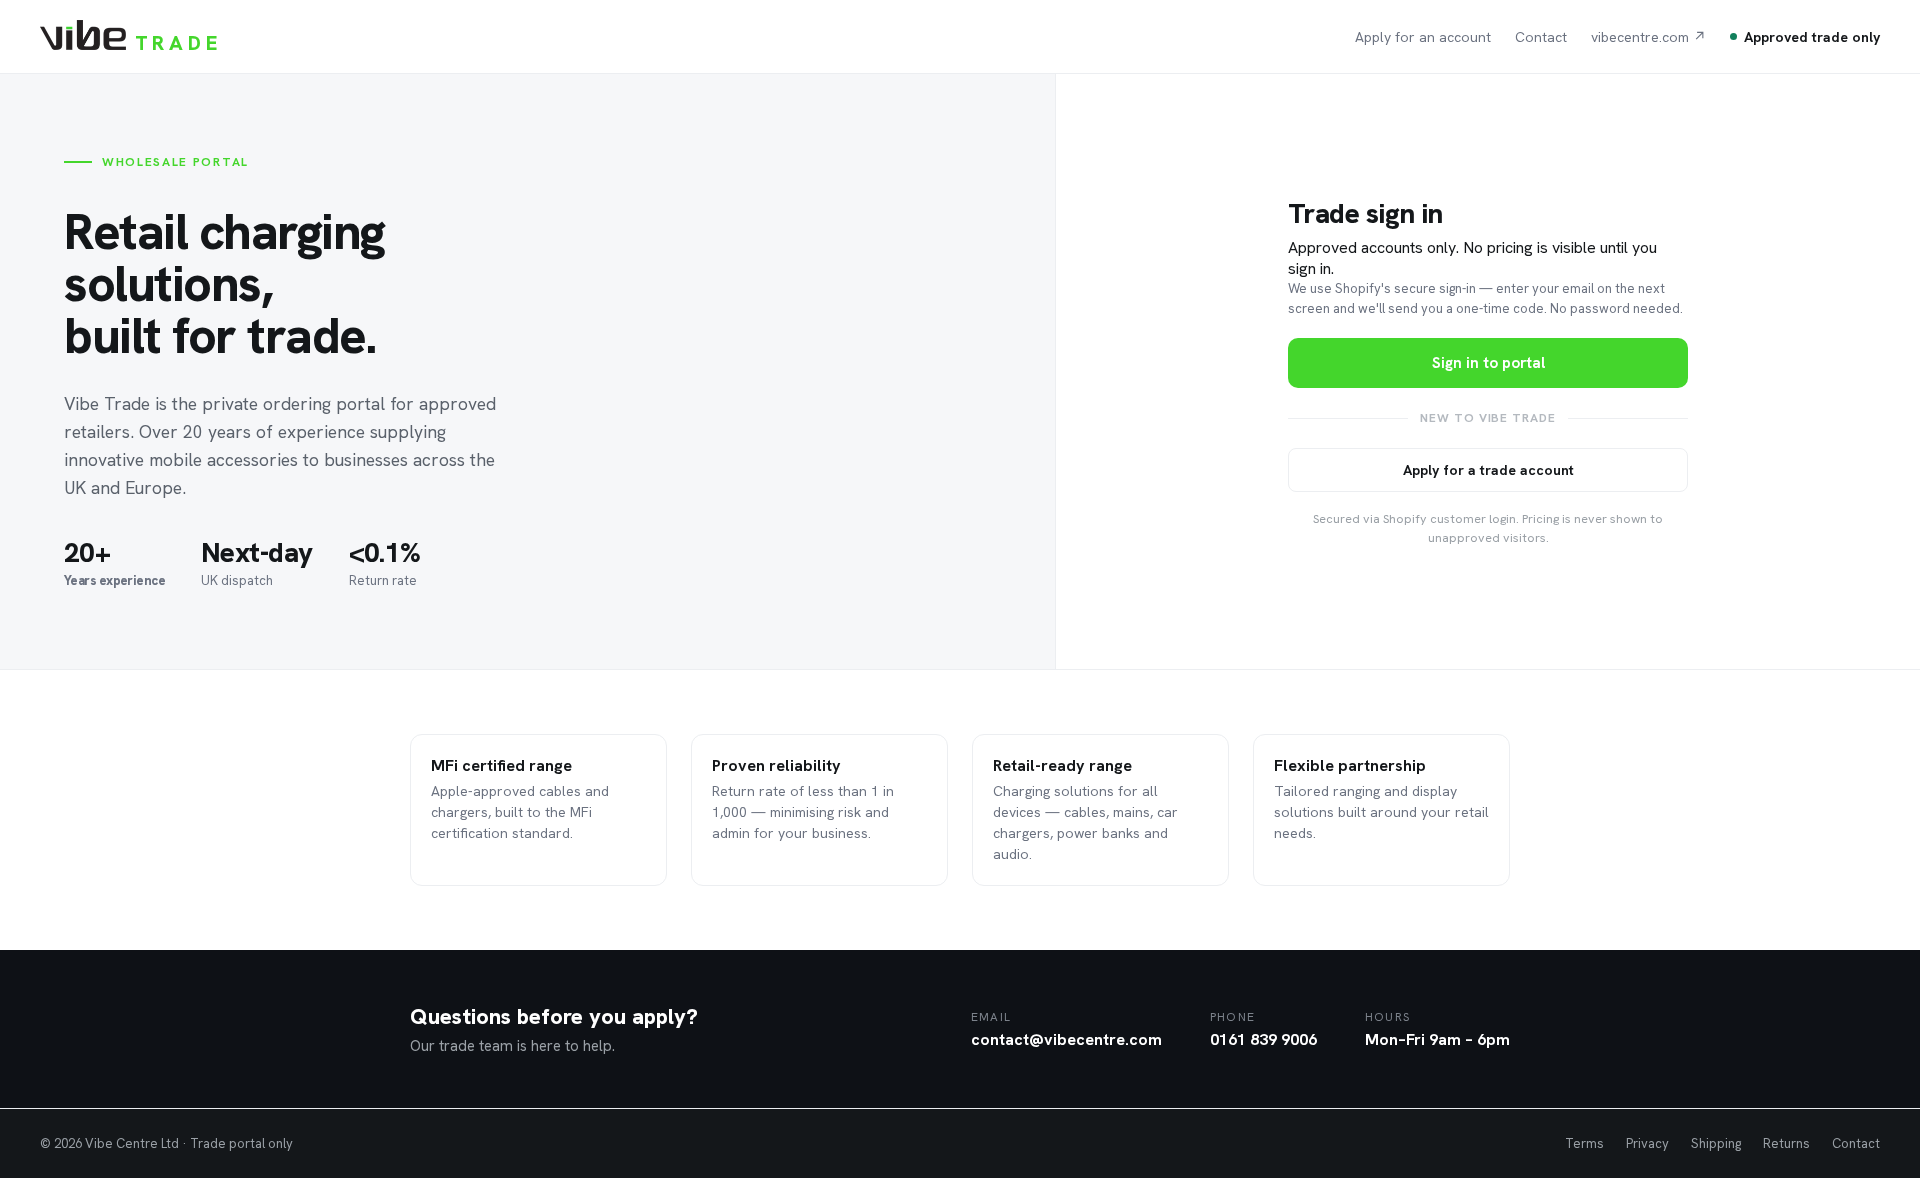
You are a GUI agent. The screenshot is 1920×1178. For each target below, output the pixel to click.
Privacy (1647, 1143)
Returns (1786, 1143)
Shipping (1716, 1143)
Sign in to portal (1488, 363)
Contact (1541, 37)
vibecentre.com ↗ (1648, 37)
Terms (1584, 1143)
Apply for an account (1423, 37)
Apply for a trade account (1488, 470)
